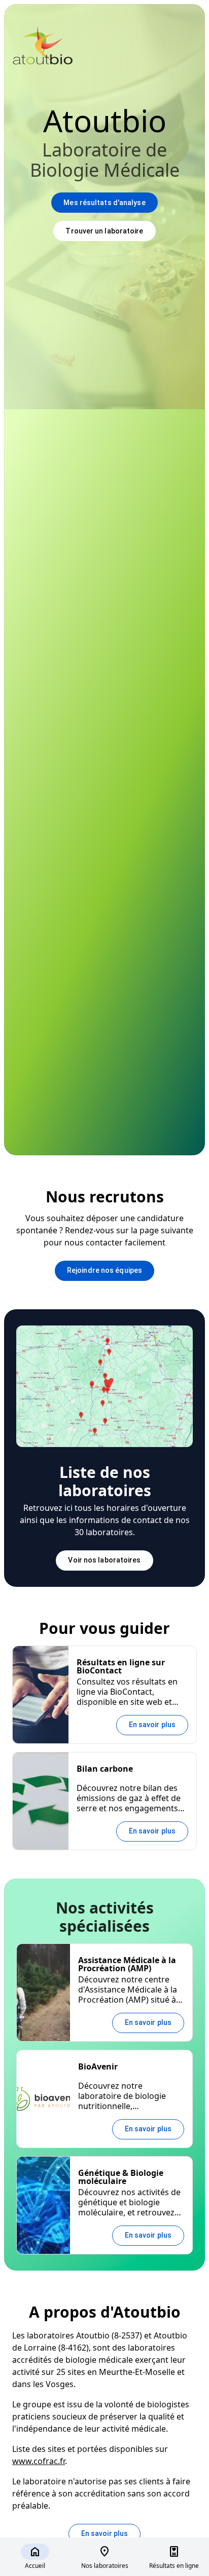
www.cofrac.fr (39, 2461)
